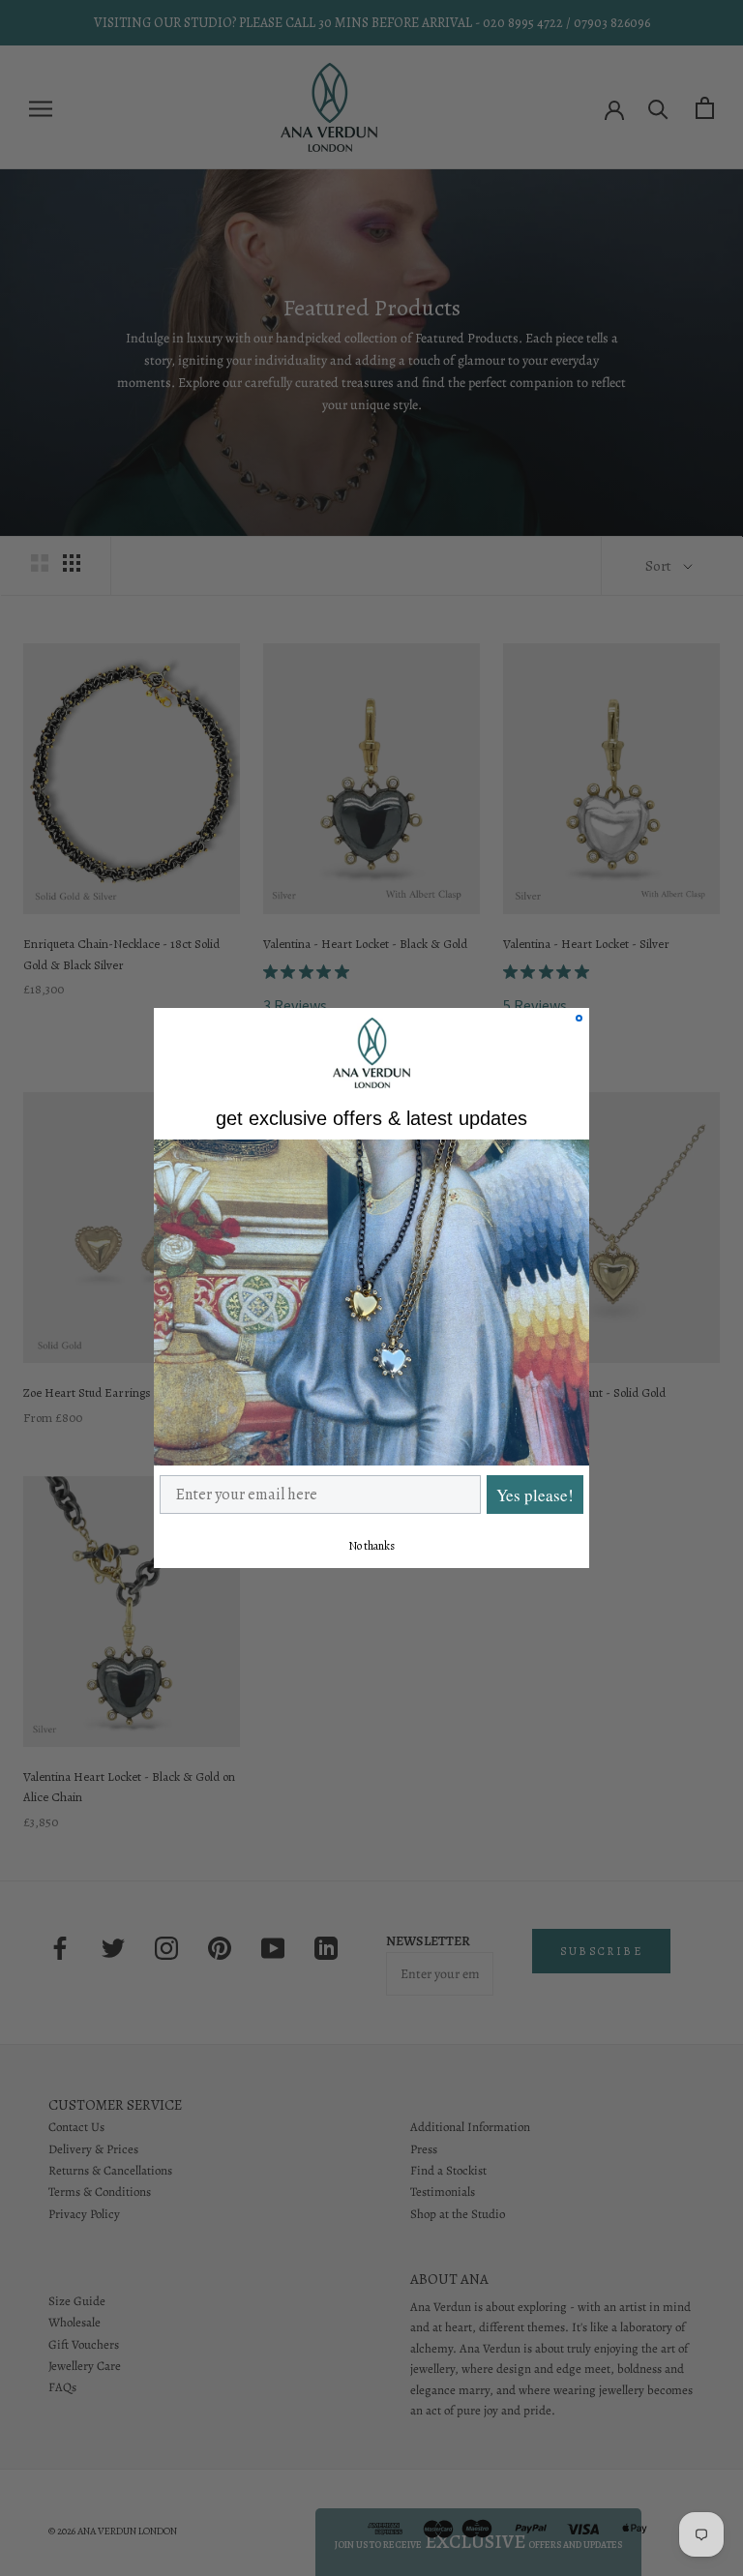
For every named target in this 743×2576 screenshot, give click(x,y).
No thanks (371, 1546)
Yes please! (535, 1495)
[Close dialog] (579, 1018)
